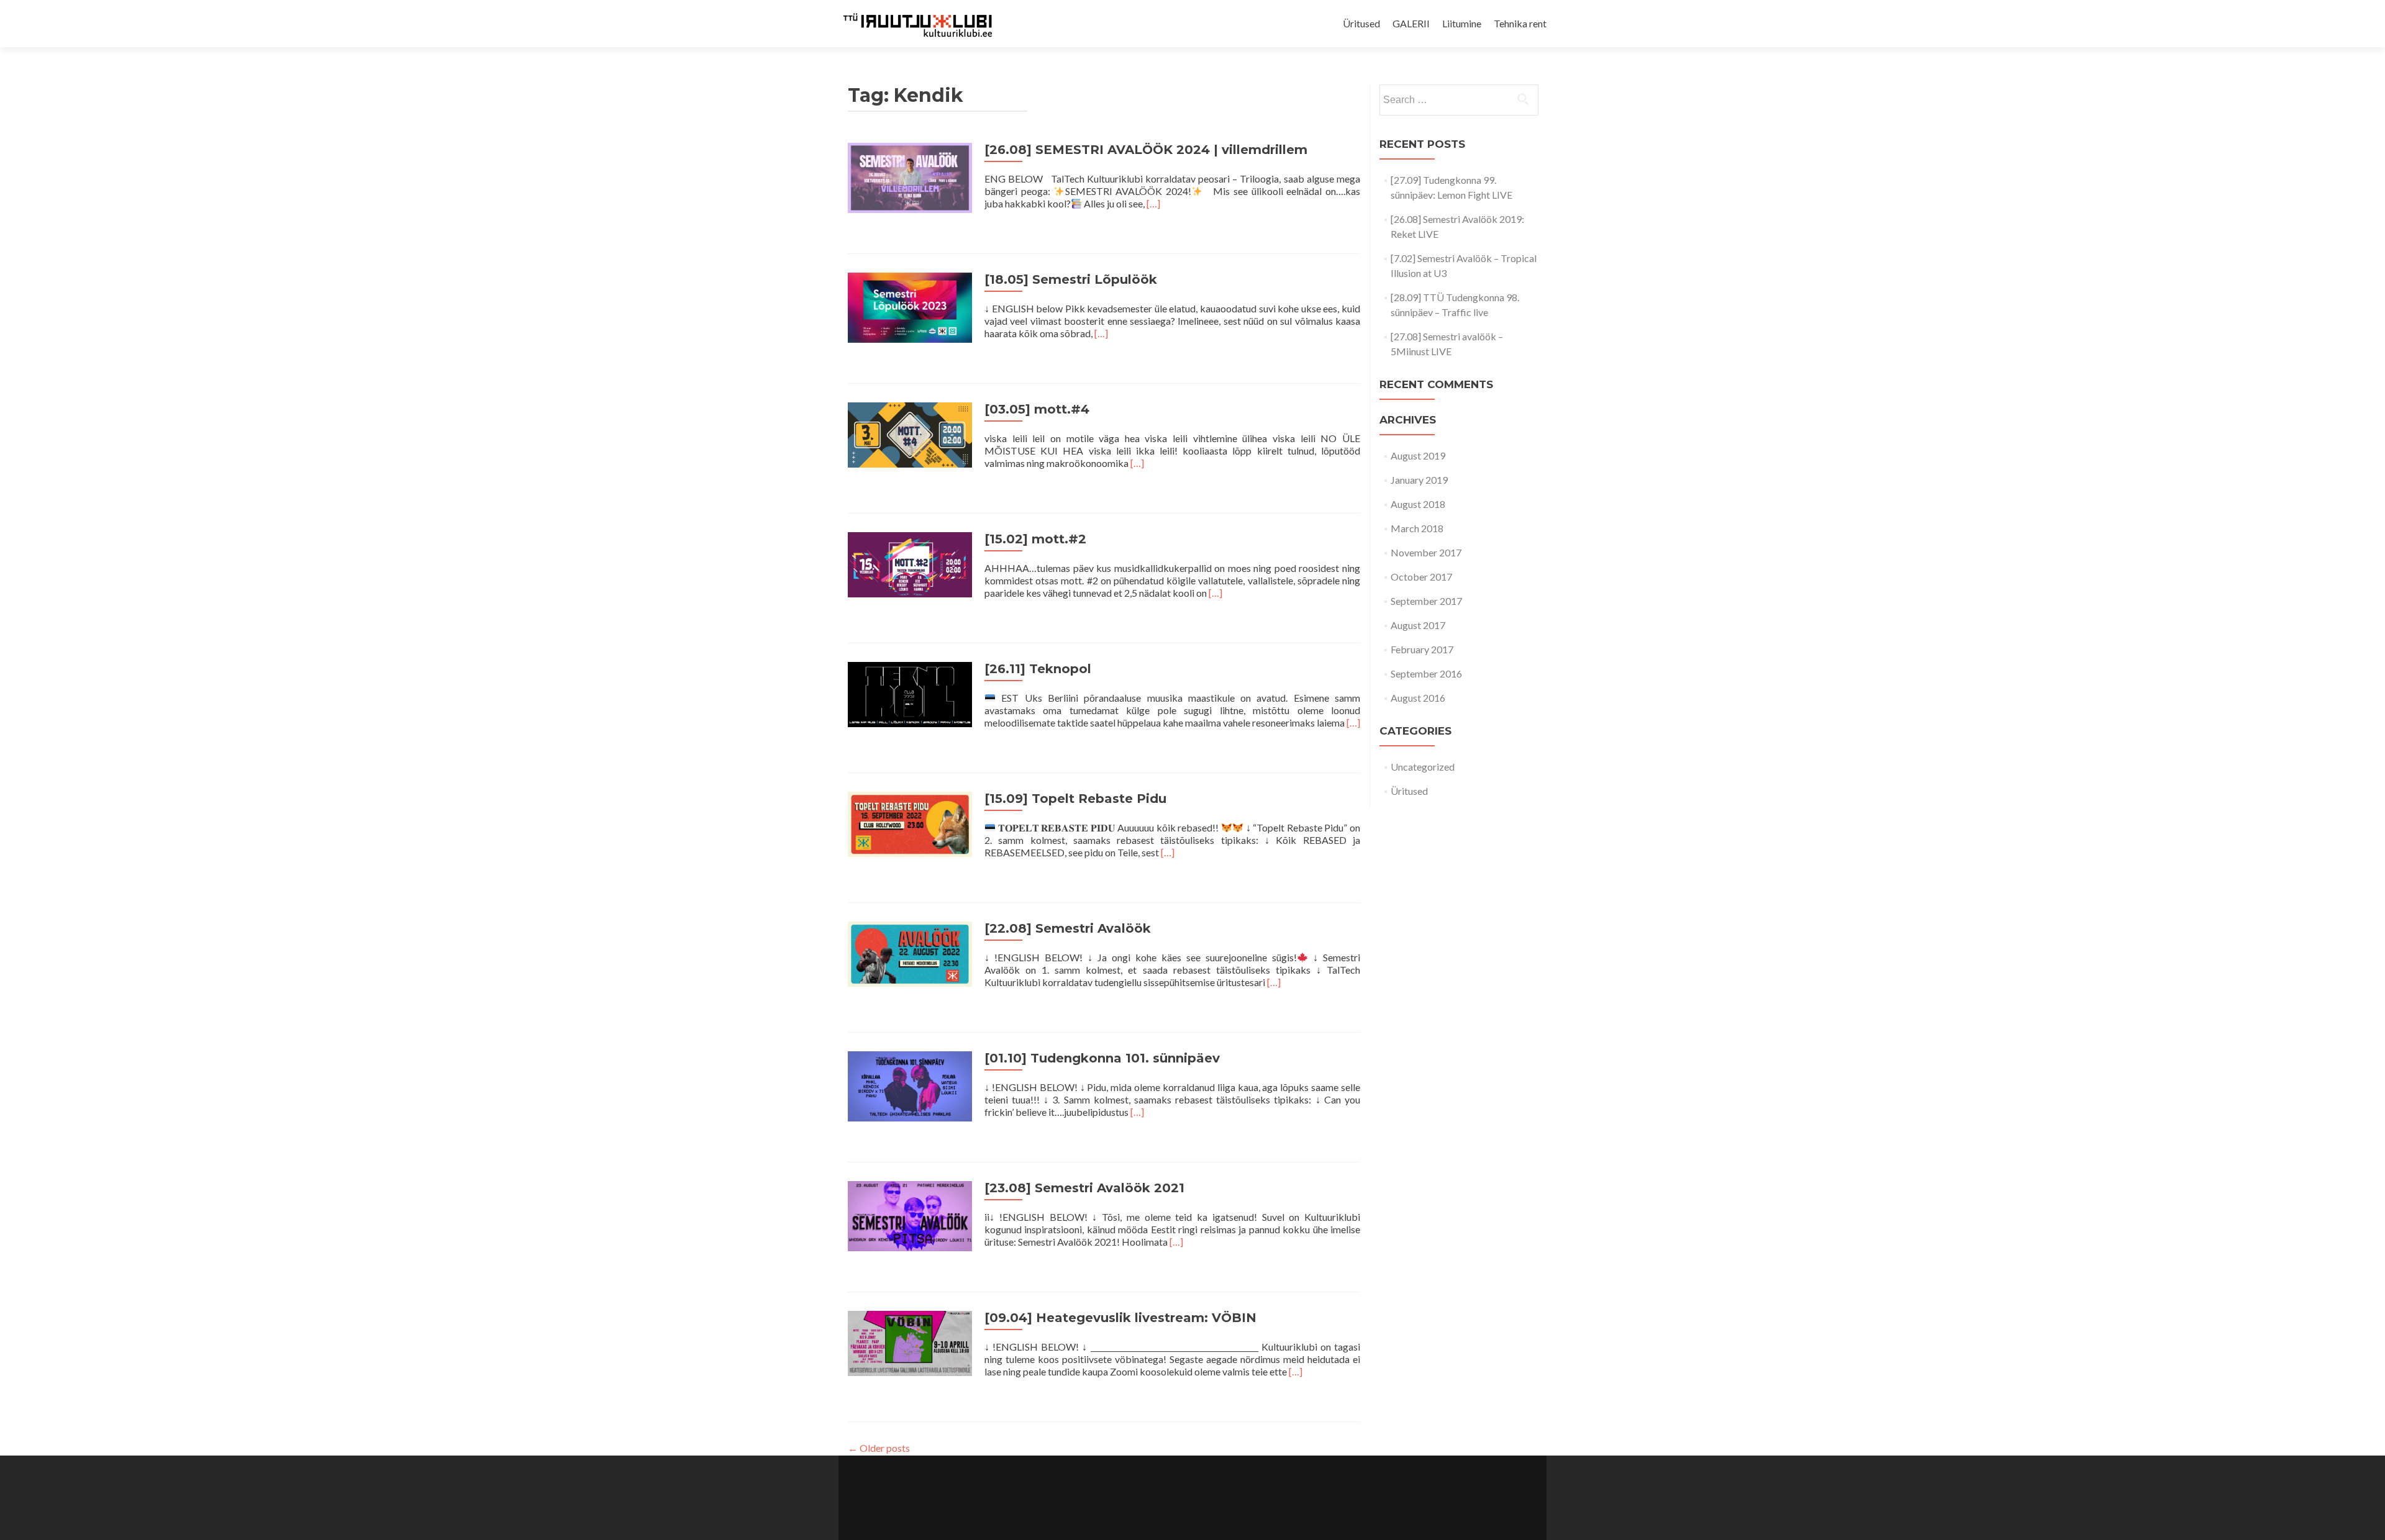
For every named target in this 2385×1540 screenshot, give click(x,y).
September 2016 (1426, 673)
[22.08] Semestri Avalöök (1068, 928)
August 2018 (1418, 504)
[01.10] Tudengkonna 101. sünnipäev (1102, 1058)
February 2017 (1422, 649)
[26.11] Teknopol (1038, 669)
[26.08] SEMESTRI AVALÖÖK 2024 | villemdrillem (1146, 150)
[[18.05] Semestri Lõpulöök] (910, 306)
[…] (1153, 203)
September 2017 (1426, 601)
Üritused (1361, 23)
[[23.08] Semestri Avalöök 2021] (910, 1214)
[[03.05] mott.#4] (910, 433)
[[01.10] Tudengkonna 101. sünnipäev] (910, 1085)
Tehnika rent (1520, 23)
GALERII (1411, 23)
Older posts (879, 1448)
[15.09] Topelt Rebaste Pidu (1075, 799)
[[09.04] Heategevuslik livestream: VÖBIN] (910, 1342)
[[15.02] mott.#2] (910, 563)
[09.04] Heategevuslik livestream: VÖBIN (1120, 1318)
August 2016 (1418, 698)
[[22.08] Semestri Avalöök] (910, 952)
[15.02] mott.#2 (1035, 539)
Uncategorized (1423, 767)
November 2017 (1426, 552)
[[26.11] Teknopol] (910, 693)
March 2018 (1417, 528)
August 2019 (1418, 455)
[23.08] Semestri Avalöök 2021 (1084, 1188)
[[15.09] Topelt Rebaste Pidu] (910, 822)
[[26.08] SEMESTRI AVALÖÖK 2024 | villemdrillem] (910, 176)
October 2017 (1421, 577)
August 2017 (1418, 625)
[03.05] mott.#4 (1037, 409)
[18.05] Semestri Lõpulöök (1071, 279)
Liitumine (1462, 23)
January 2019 (1419, 480)
